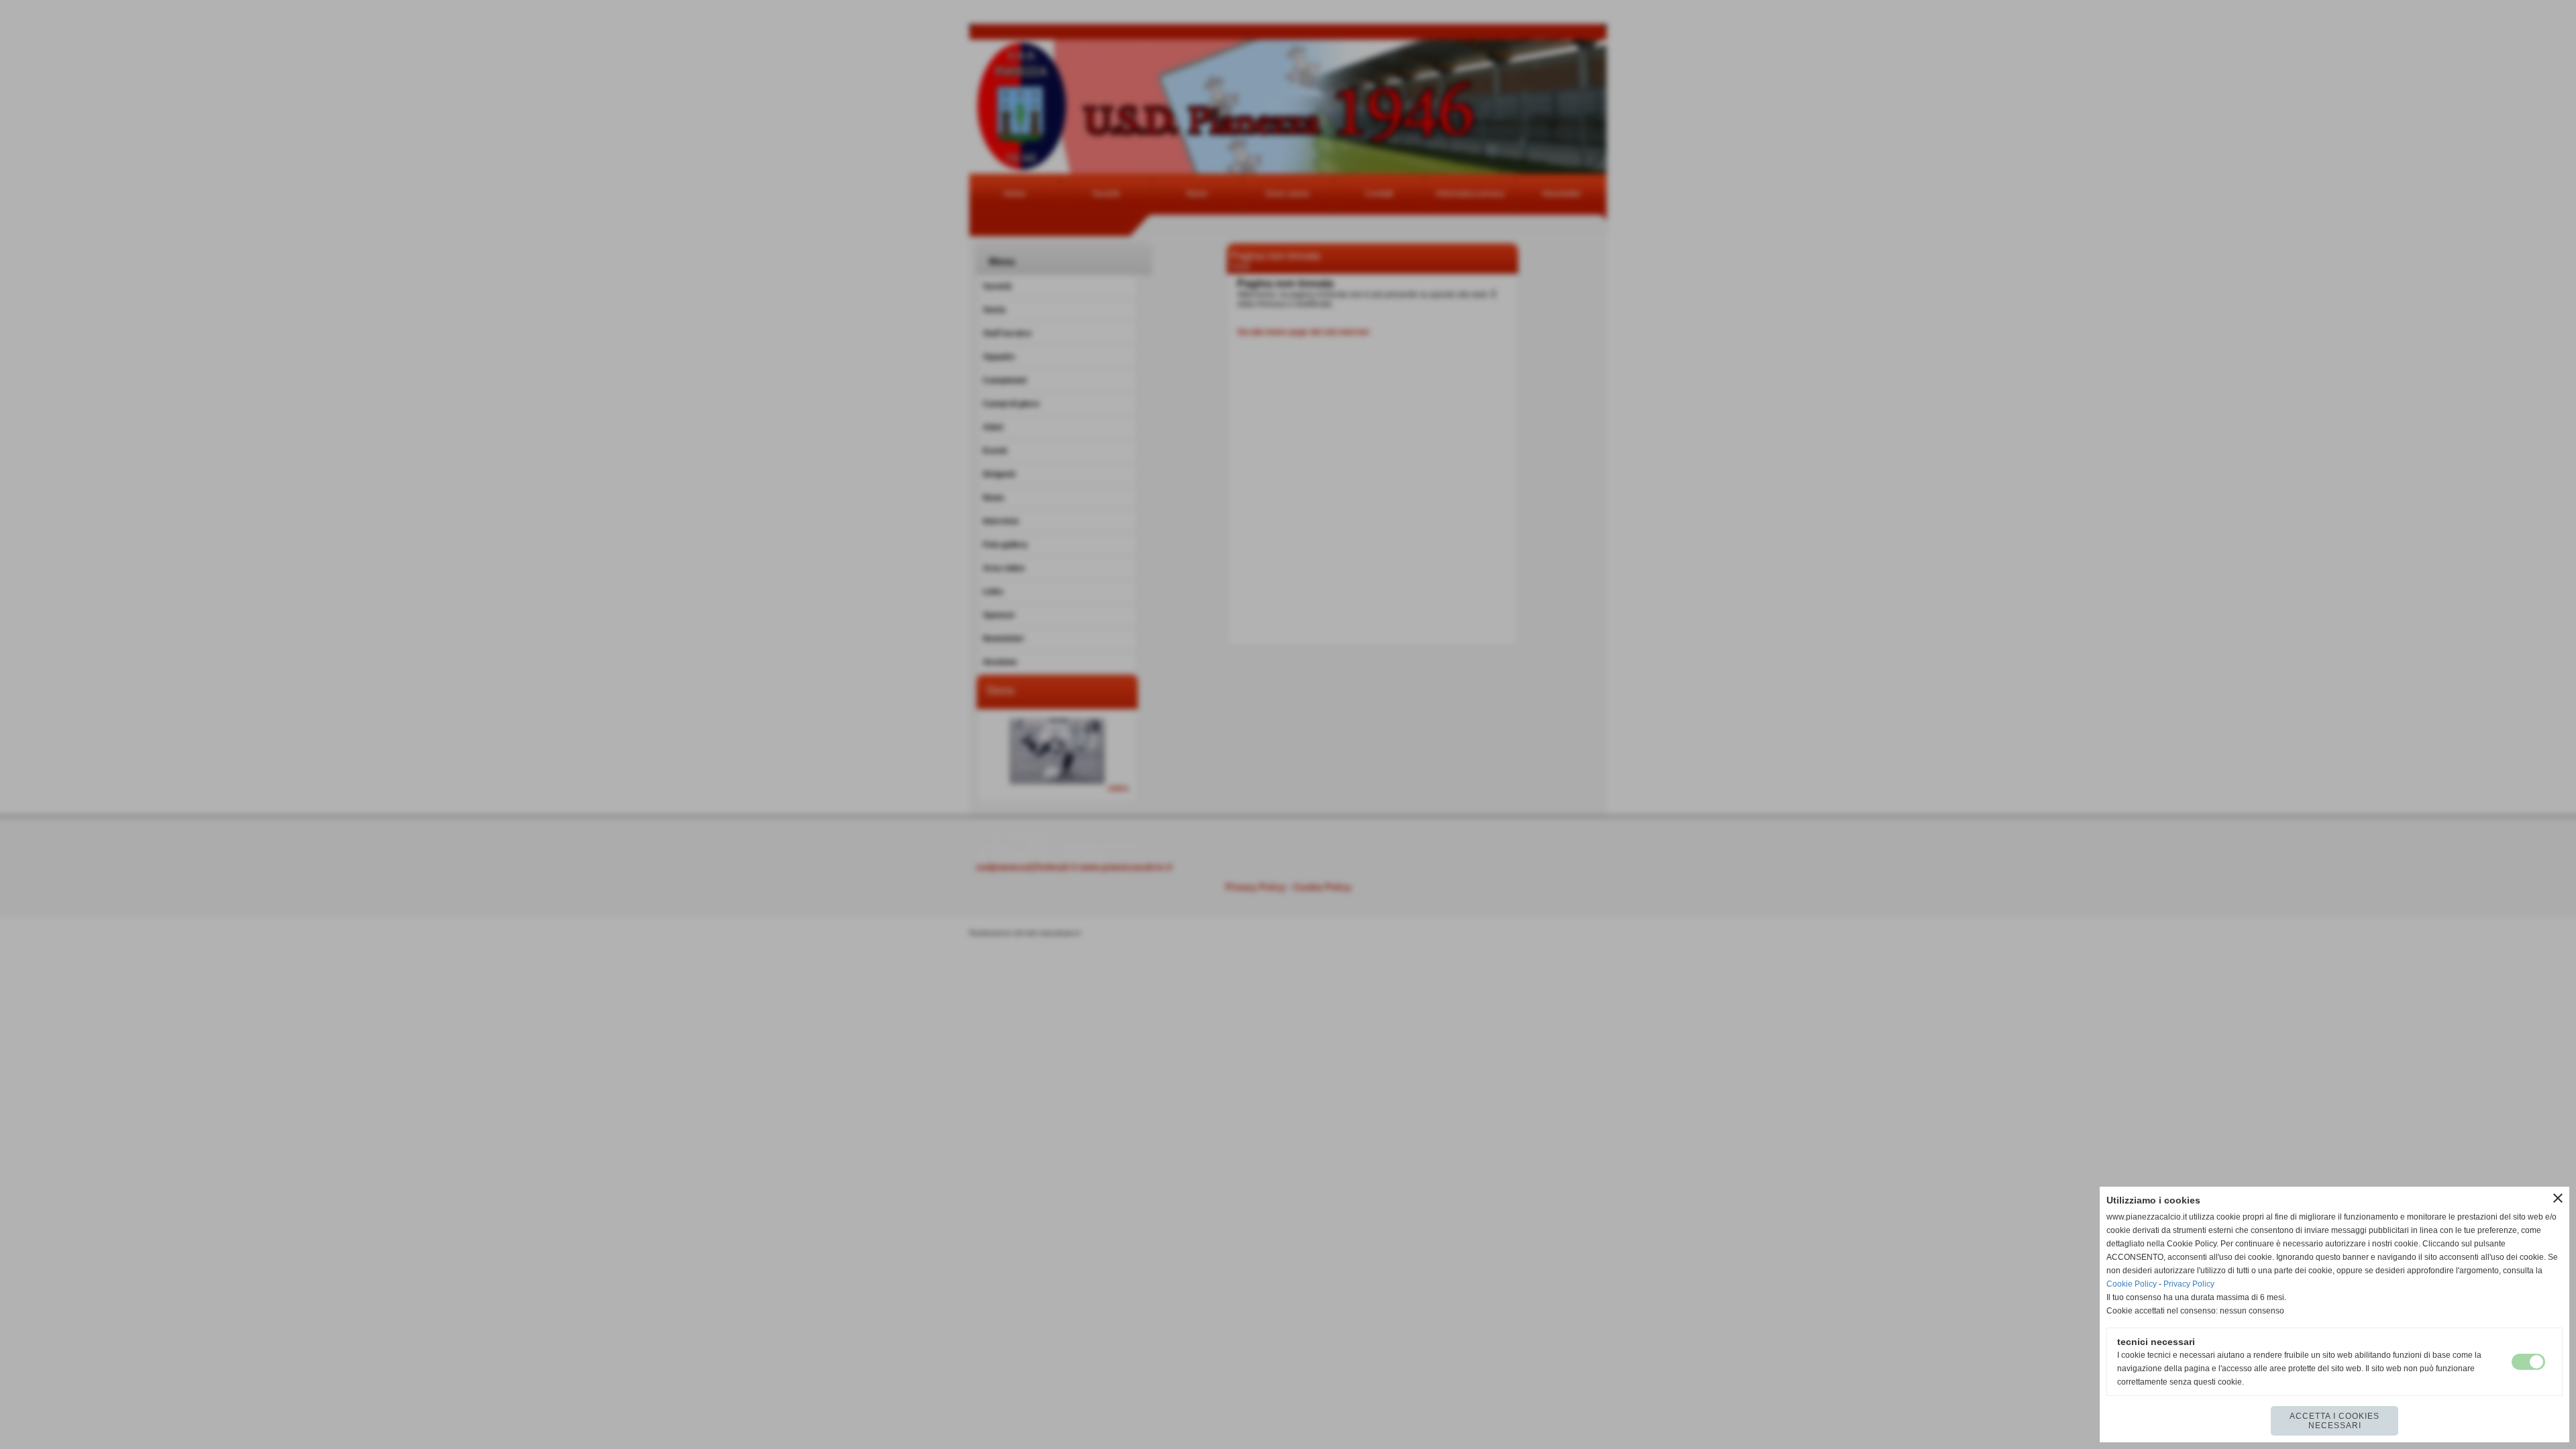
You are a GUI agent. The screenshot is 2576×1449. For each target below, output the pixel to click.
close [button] (2558, 1198)
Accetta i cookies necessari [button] (2334, 1421)
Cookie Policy (2132, 1284)
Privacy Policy (2189, 1284)
